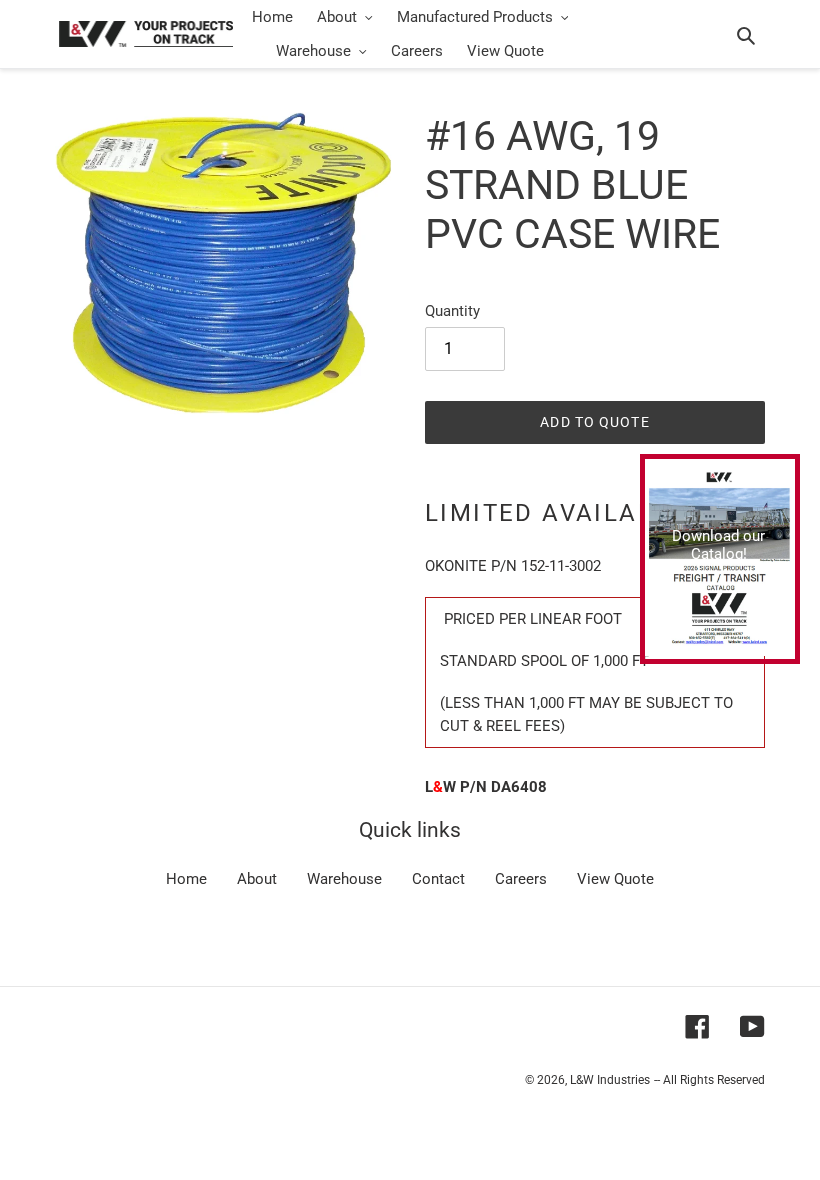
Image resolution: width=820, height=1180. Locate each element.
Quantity (452, 311)
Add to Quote (594, 422)
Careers (521, 879)
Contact (438, 879)
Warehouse (344, 879)
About (257, 879)
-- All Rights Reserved (709, 1080)
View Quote (615, 879)
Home (186, 879)
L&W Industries (610, 1080)
